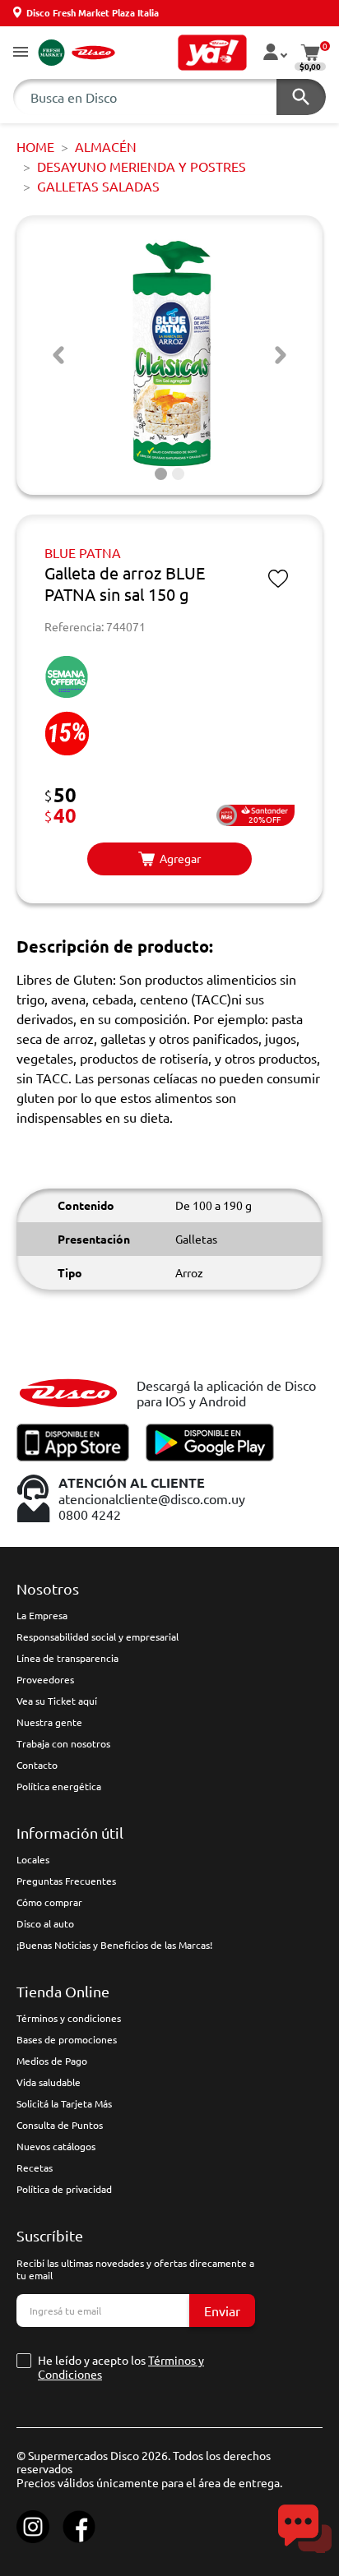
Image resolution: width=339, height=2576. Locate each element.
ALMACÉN (106, 146)
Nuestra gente (49, 1722)
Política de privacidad (64, 2189)
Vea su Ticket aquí (57, 1701)
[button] (21, 53)
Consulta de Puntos (60, 2125)
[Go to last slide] (58, 355)
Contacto (37, 1765)
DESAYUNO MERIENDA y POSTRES (142, 166)
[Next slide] (281, 355)
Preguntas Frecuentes (66, 1881)
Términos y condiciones (69, 2018)
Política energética (59, 1786)
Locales (33, 1859)
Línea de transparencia (67, 1658)
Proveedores (45, 1679)
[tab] (161, 474)
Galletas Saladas (98, 186)
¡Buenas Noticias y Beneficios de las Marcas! (114, 1945)
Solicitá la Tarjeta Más (64, 2103)
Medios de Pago (52, 2061)
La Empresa (42, 1615)
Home (35, 146)
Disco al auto (45, 1923)
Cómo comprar (49, 1902)
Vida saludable (49, 2082)
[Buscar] (301, 97)
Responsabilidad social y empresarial (98, 1637)
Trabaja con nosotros (63, 1743)
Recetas (35, 2167)
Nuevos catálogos (56, 2146)
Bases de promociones (67, 2039)
